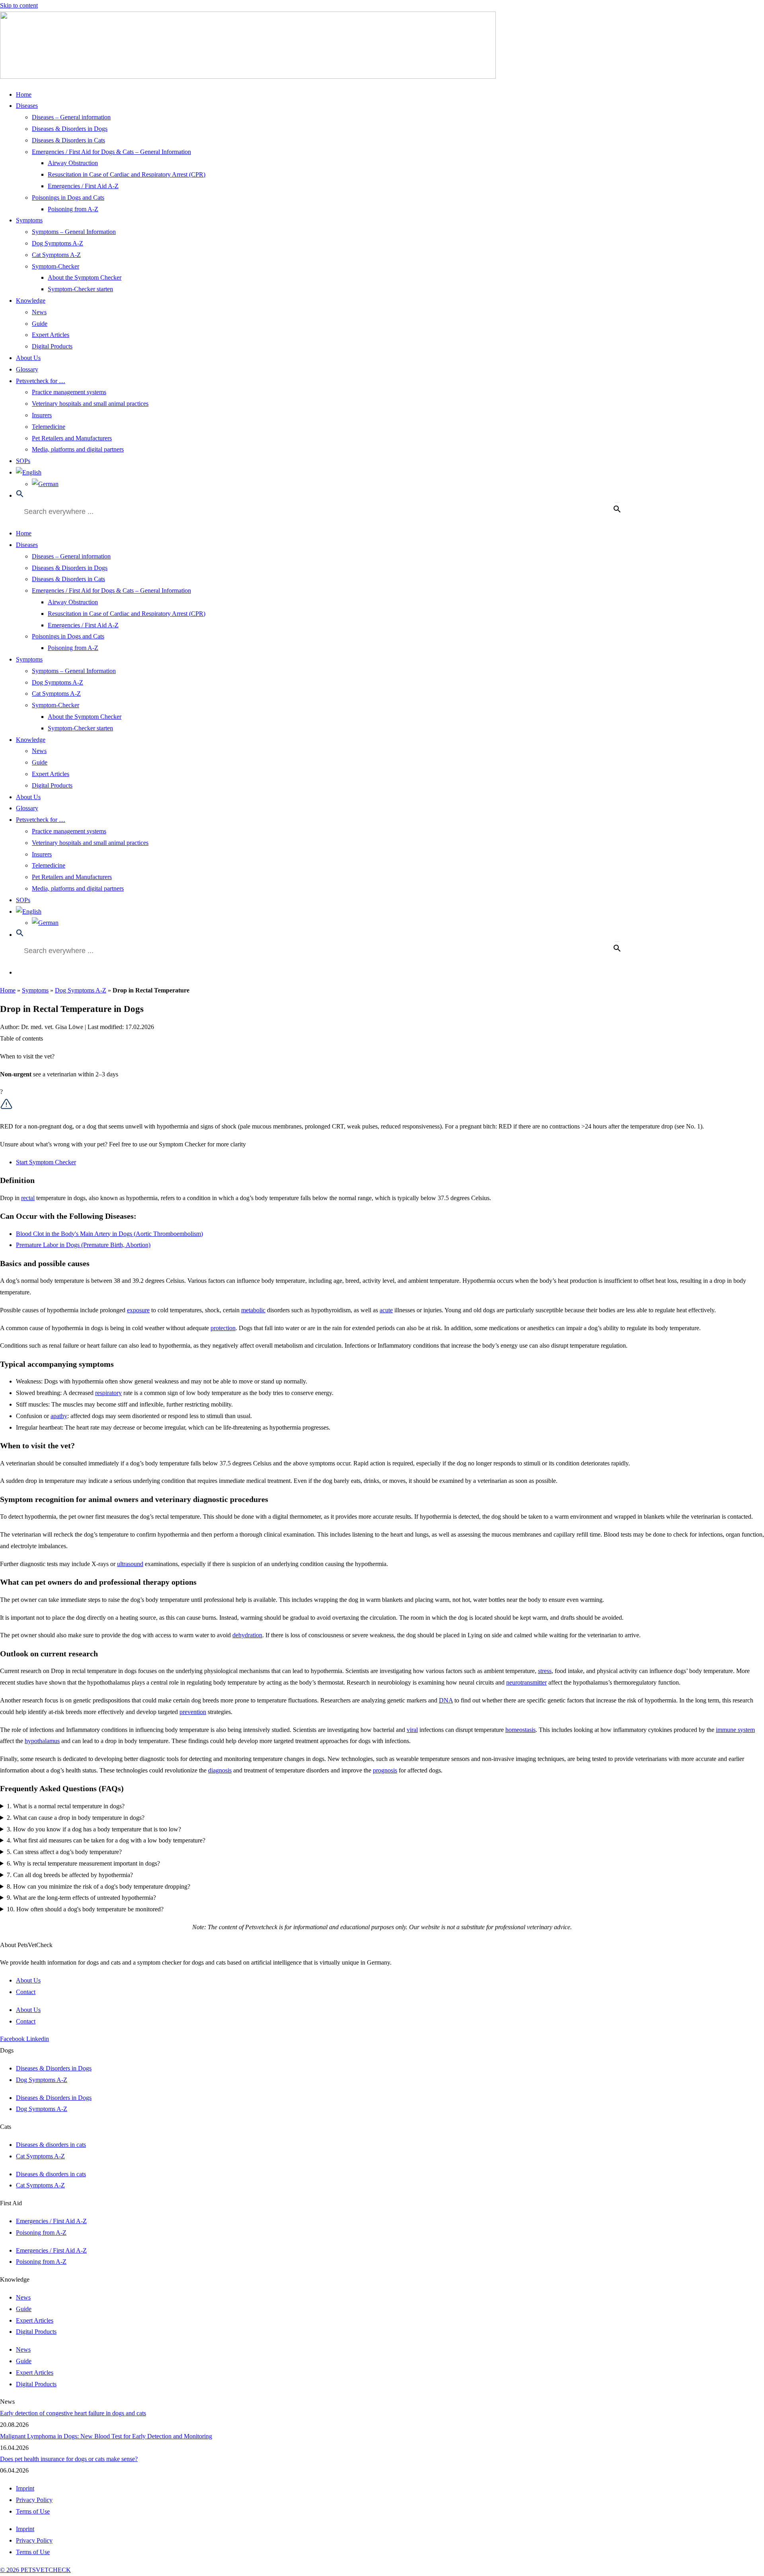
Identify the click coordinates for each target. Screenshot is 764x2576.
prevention (193, 1712)
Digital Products (52, 346)
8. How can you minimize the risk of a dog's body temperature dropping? (98, 1886)
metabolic (253, 1310)
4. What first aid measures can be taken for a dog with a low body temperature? (106, 1840)
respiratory (108, 1393)
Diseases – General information (71, 117)
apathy (59, 1416)
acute (386, 1310)
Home (24, 94)
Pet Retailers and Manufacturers (72, 438)
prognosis (385, 1770)
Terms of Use (33, 2511)
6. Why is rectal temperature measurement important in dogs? (83, 1863)
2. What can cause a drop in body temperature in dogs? (76, 1818)
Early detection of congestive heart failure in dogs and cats (73, 2413)
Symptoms (29, 220)
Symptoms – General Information (74, 232)
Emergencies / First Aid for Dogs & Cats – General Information (111, 152)
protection (223, 1328)
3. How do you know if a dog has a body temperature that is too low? (94, 1829)
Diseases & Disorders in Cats (68, 140)
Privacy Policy (34, 2500)
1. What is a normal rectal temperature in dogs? (66, 1806)
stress (545, 1671)
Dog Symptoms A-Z (57, 243)
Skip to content (19, 5)
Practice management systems (69, 392)
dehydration (247, 1635)
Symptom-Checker (56, 266)
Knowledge (31, 301)
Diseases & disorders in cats (51, 2145)
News (39, 312)
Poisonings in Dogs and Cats (68, 197)
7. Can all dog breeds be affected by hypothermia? (70, 1875)
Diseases (27, 106)
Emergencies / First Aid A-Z (83, 186)
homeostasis (520, 1730)
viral (412, 1730)
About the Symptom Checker (85, 277)
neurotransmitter (526, 1682)
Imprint (25, 2488)
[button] (20, 495)
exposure (138, 1310)
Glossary (27, 369)
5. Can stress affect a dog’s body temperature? (64, 1852)
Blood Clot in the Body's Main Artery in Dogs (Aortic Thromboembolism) (109, 1234)
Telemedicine (49, 427)
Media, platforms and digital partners (78, 449)
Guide (40, 324)
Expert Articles (51, 335)
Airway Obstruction (73, 163)
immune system (735, 1730)
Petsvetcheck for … (41, 381)
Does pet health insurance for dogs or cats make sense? (69, 2459)
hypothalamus (42, 1741)
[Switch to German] (45, 484)
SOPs (23, 461)
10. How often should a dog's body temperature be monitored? (85, 1909)
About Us (28, 358)
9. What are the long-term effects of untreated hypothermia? (81, 1898)
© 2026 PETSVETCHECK (35, 2570)
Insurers (42, 415)
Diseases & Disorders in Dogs (70, 129)
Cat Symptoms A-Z (56, 255)
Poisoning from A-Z (73, 209)
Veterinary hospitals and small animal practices (90, 404)
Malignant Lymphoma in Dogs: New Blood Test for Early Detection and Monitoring (106, 2436)
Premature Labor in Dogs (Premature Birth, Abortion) (83, 1245)
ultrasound (130, 1564)
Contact (26, 1992)
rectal (28, 1198)
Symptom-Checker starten (80, 289)
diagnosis (220, 1770)
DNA (446, 1700)
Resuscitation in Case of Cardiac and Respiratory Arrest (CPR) (127, 174)
